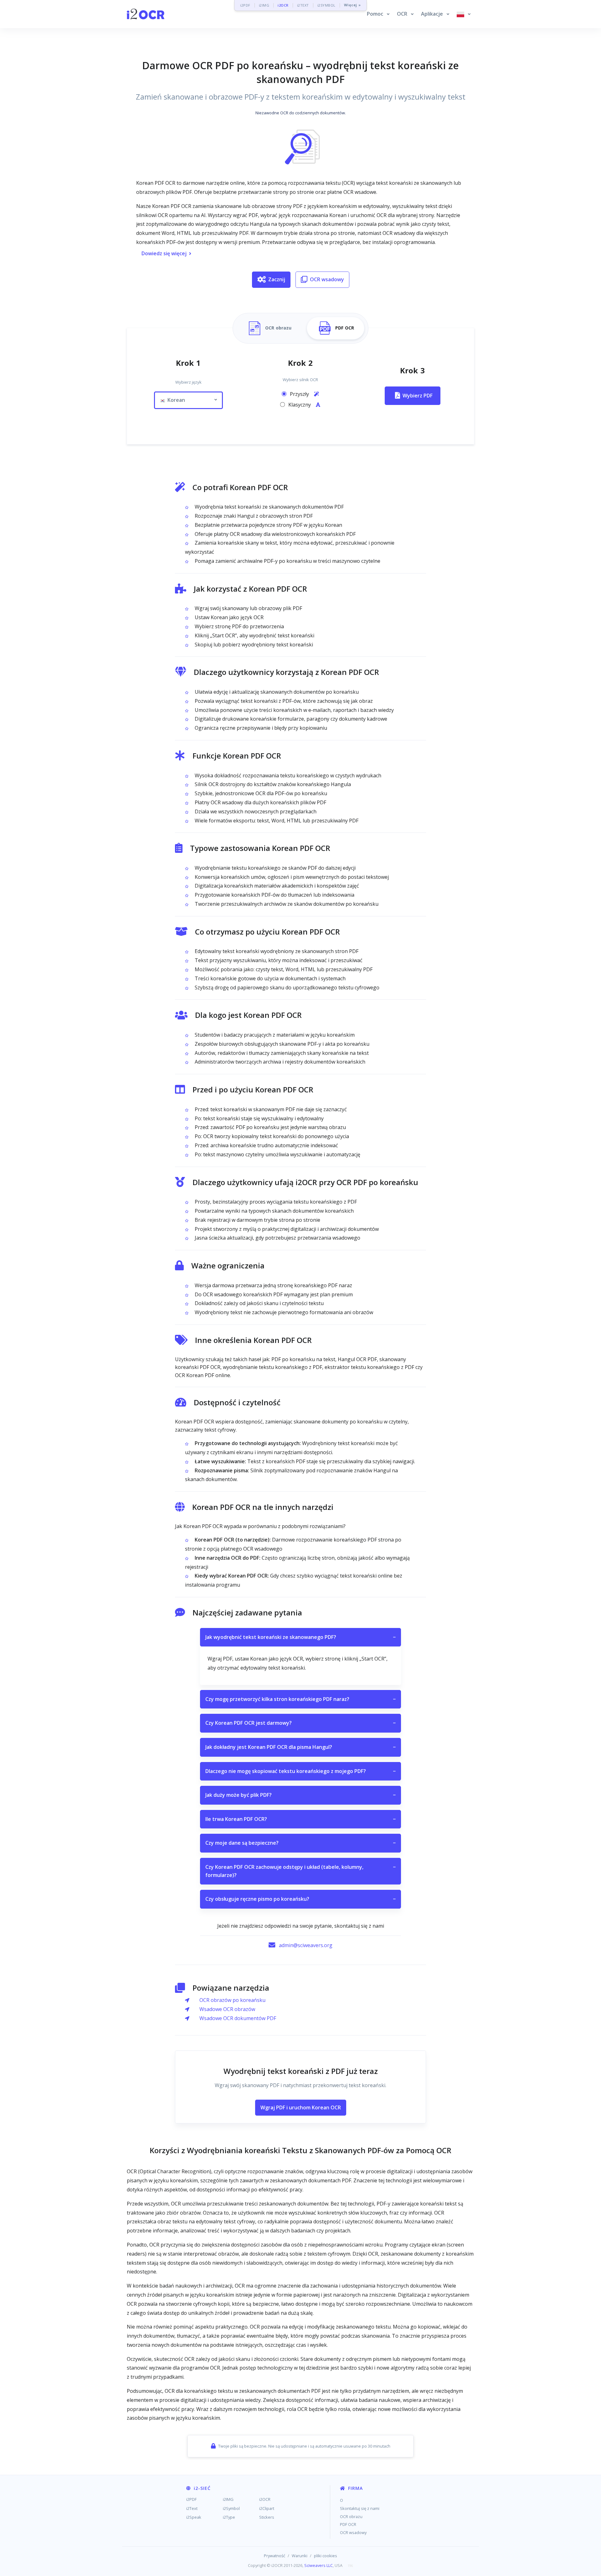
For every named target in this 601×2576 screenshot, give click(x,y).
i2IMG (264, 5)
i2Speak (194, 2517)
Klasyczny (300, 405)
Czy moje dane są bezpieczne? (300, 1843)
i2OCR (283, 5)
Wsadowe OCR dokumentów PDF (238, 2018)
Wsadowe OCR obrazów (227, 2009)
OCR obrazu (351, 2516)
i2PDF (245, 5)
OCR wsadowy (327, 279)
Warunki (300, 2556)
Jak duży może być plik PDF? (300, 1795)
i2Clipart (267, 2508)
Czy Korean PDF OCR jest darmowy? (300, 1723)
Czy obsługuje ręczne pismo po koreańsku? (300, 1899)
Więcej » (352, 5)
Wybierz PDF (418, 396)
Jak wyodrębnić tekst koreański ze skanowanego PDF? (300, 1637)
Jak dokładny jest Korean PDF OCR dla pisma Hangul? (300, 1747)
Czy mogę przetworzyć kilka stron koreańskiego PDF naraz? (300, 1699)
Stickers (267, 2517)
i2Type (229, 2517)
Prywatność (275, 2556)
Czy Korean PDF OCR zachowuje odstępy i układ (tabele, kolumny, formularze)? (300, 1871)
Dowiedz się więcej (164, 253)
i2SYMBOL (326, 5)
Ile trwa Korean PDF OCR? (300, 1819)
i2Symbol (231, 2508)
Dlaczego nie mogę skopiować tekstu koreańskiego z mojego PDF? (300, 1771)
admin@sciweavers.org (306, 1945)
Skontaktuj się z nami (360, 2508)
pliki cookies (326, 2556)
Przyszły (300, 394)
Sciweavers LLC (318, 2565)
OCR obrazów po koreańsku (232, 2000)
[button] (378, 14)
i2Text (192, 2508)
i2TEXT (303, 5)
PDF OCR (348, 2524)
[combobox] (188, 400)
